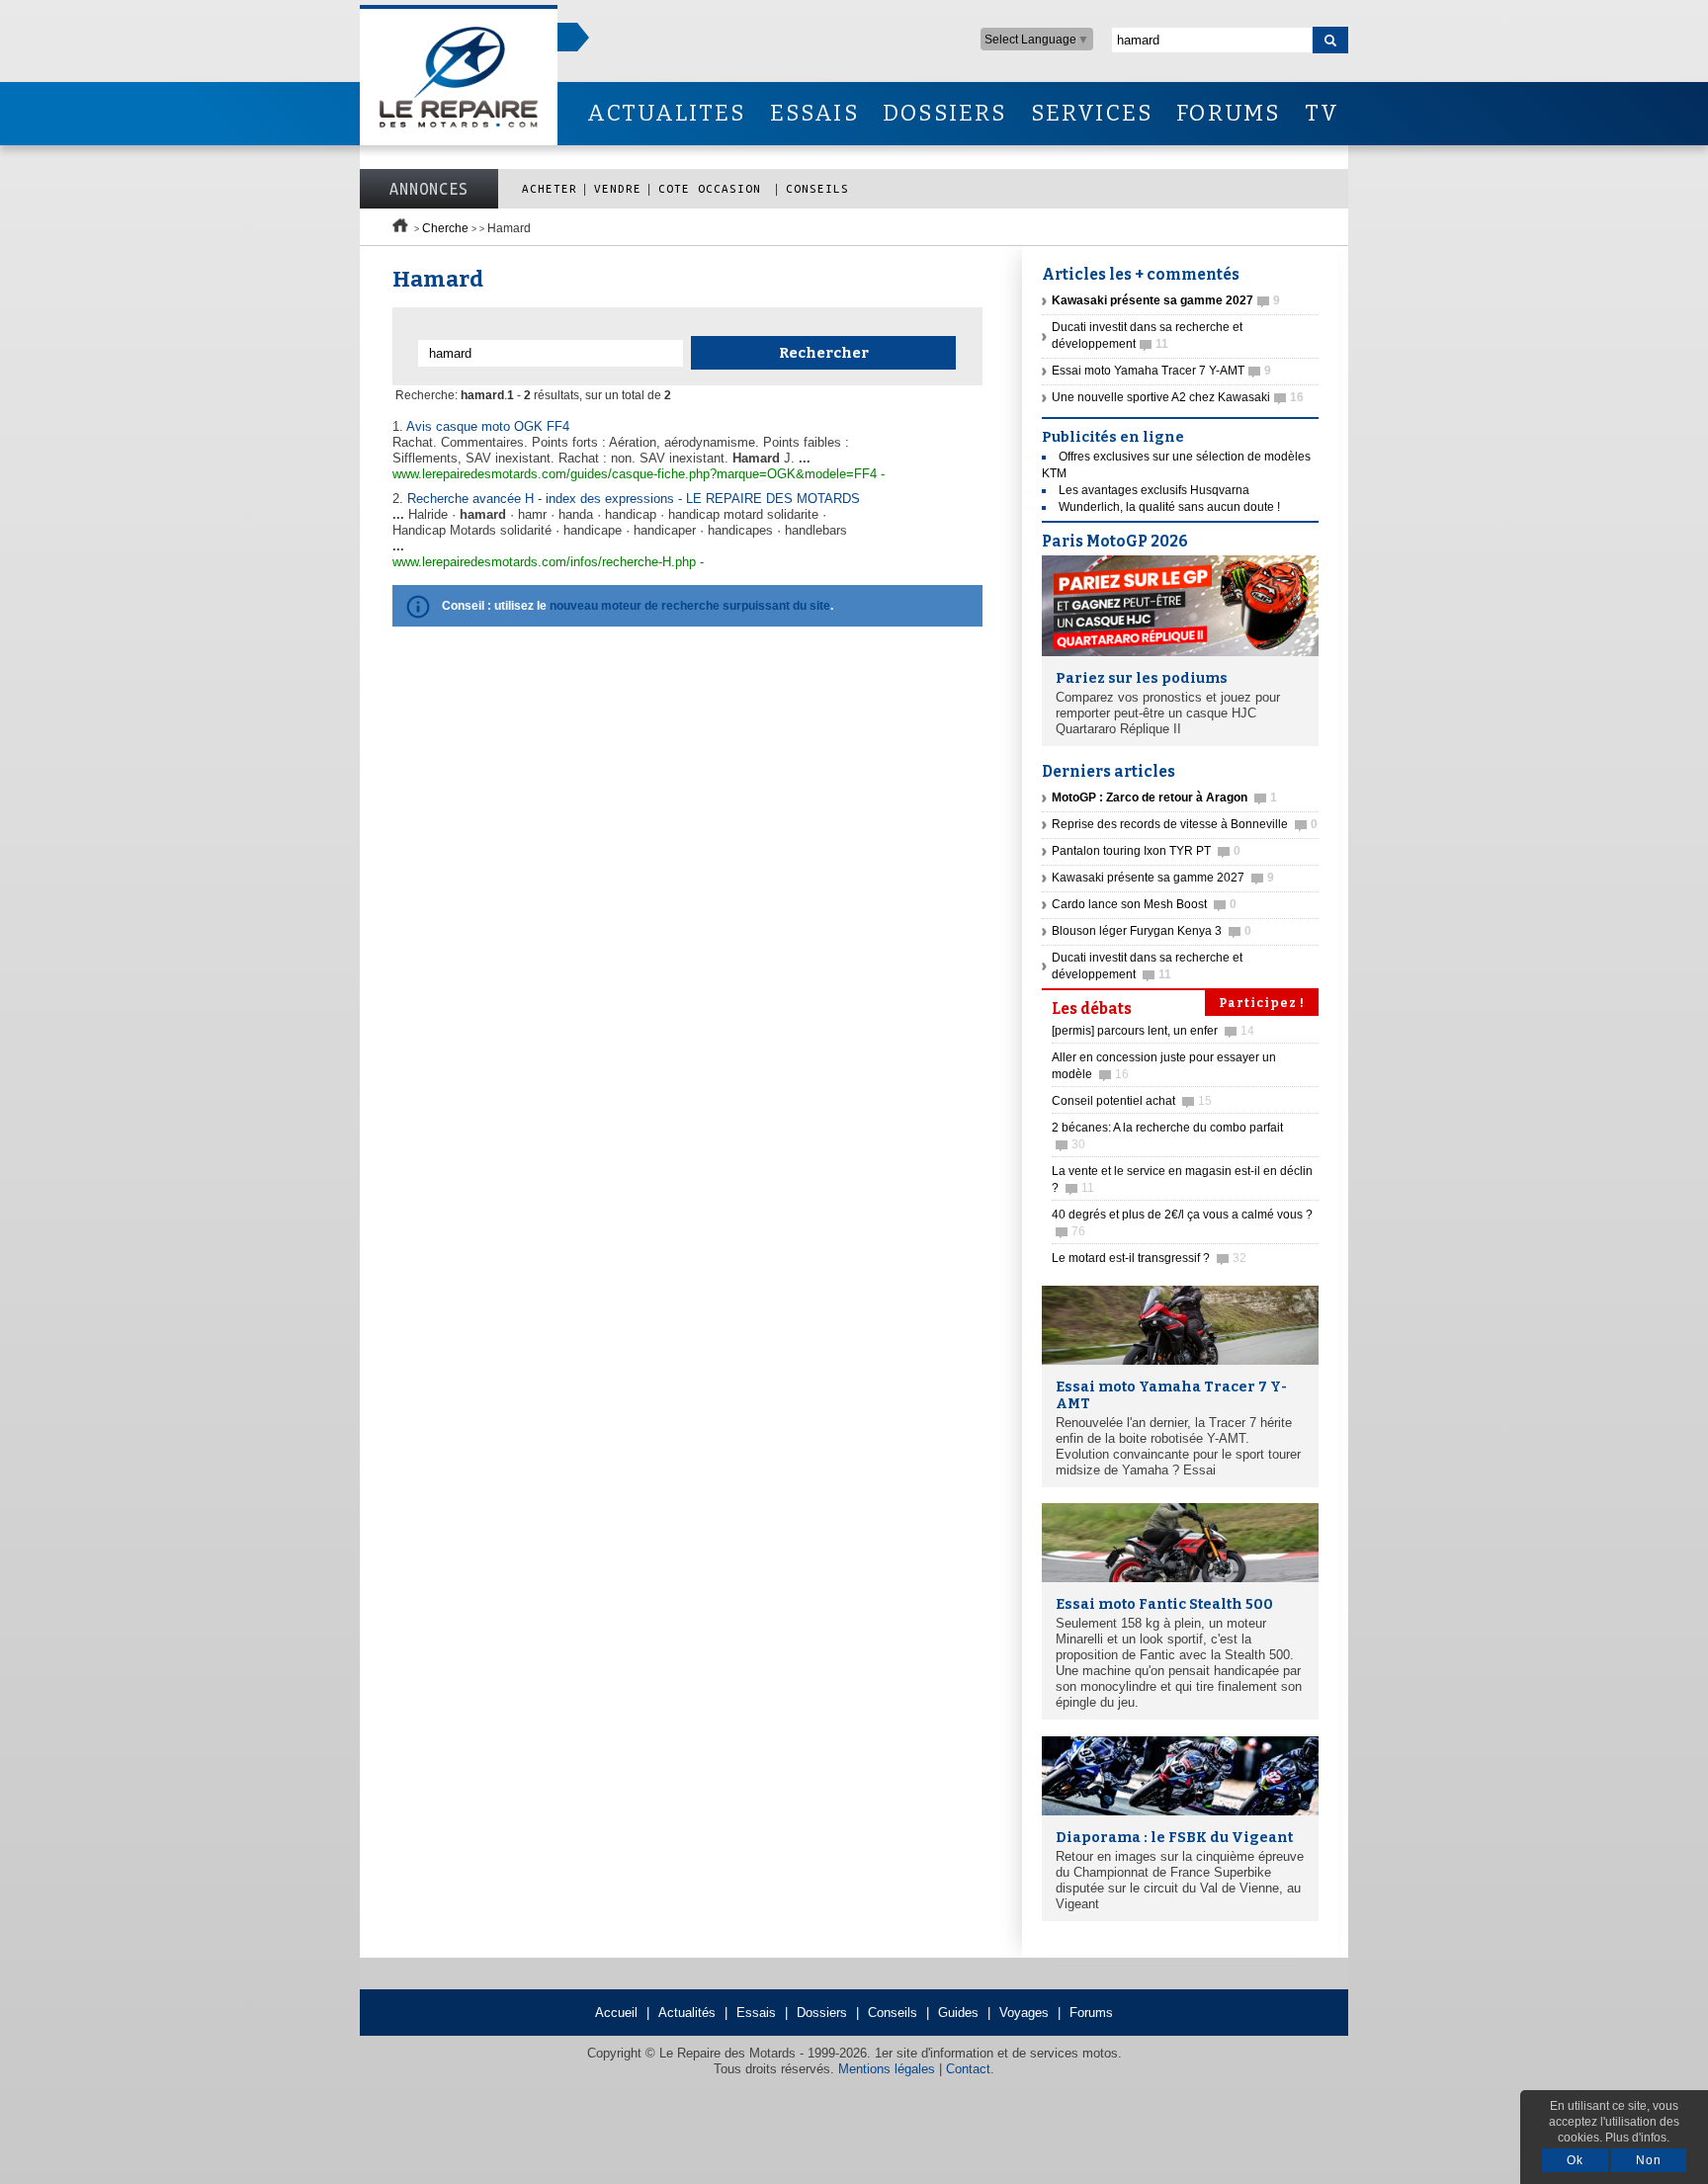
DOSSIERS (945, 113)
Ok (1575, 2160)
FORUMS (1228, 113)
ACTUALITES (666, 113)
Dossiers (822, 2013)
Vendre (618, 188)
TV (1322, 113)
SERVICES (1092, 113)
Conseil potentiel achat (1132, 1101)
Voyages (1024, 2013)
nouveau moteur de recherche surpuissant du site (690, 606)
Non (1649, 2160)
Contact (968, 2069)
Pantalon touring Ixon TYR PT (1146, 851)
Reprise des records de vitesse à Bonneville (1185, 824)
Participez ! (1262, 1003)
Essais (756, 2013)
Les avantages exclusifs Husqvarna (1154, 490)
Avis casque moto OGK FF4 (488, 426)
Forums (1091, 2013)
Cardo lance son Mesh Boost (1144, 904)
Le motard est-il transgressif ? (1149, 1258)
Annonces (429, 189)
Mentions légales (887, 2069)
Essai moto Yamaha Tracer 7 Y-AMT (1161, 371)
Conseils (817, 188)
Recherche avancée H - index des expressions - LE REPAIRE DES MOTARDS (634, 499)
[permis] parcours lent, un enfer (1153, 1031)
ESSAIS (814, 113)
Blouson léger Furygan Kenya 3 (1152, 931)
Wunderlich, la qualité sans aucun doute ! (1169, 507)
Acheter (550, 188)
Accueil (616, 2013)
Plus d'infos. (1637, 2138)
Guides (958, 2013)
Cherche (445, 228)
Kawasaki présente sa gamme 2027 (1163, 878)
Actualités (687, 2013)
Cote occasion (714, 188)
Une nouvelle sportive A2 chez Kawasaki (1178, 397)
